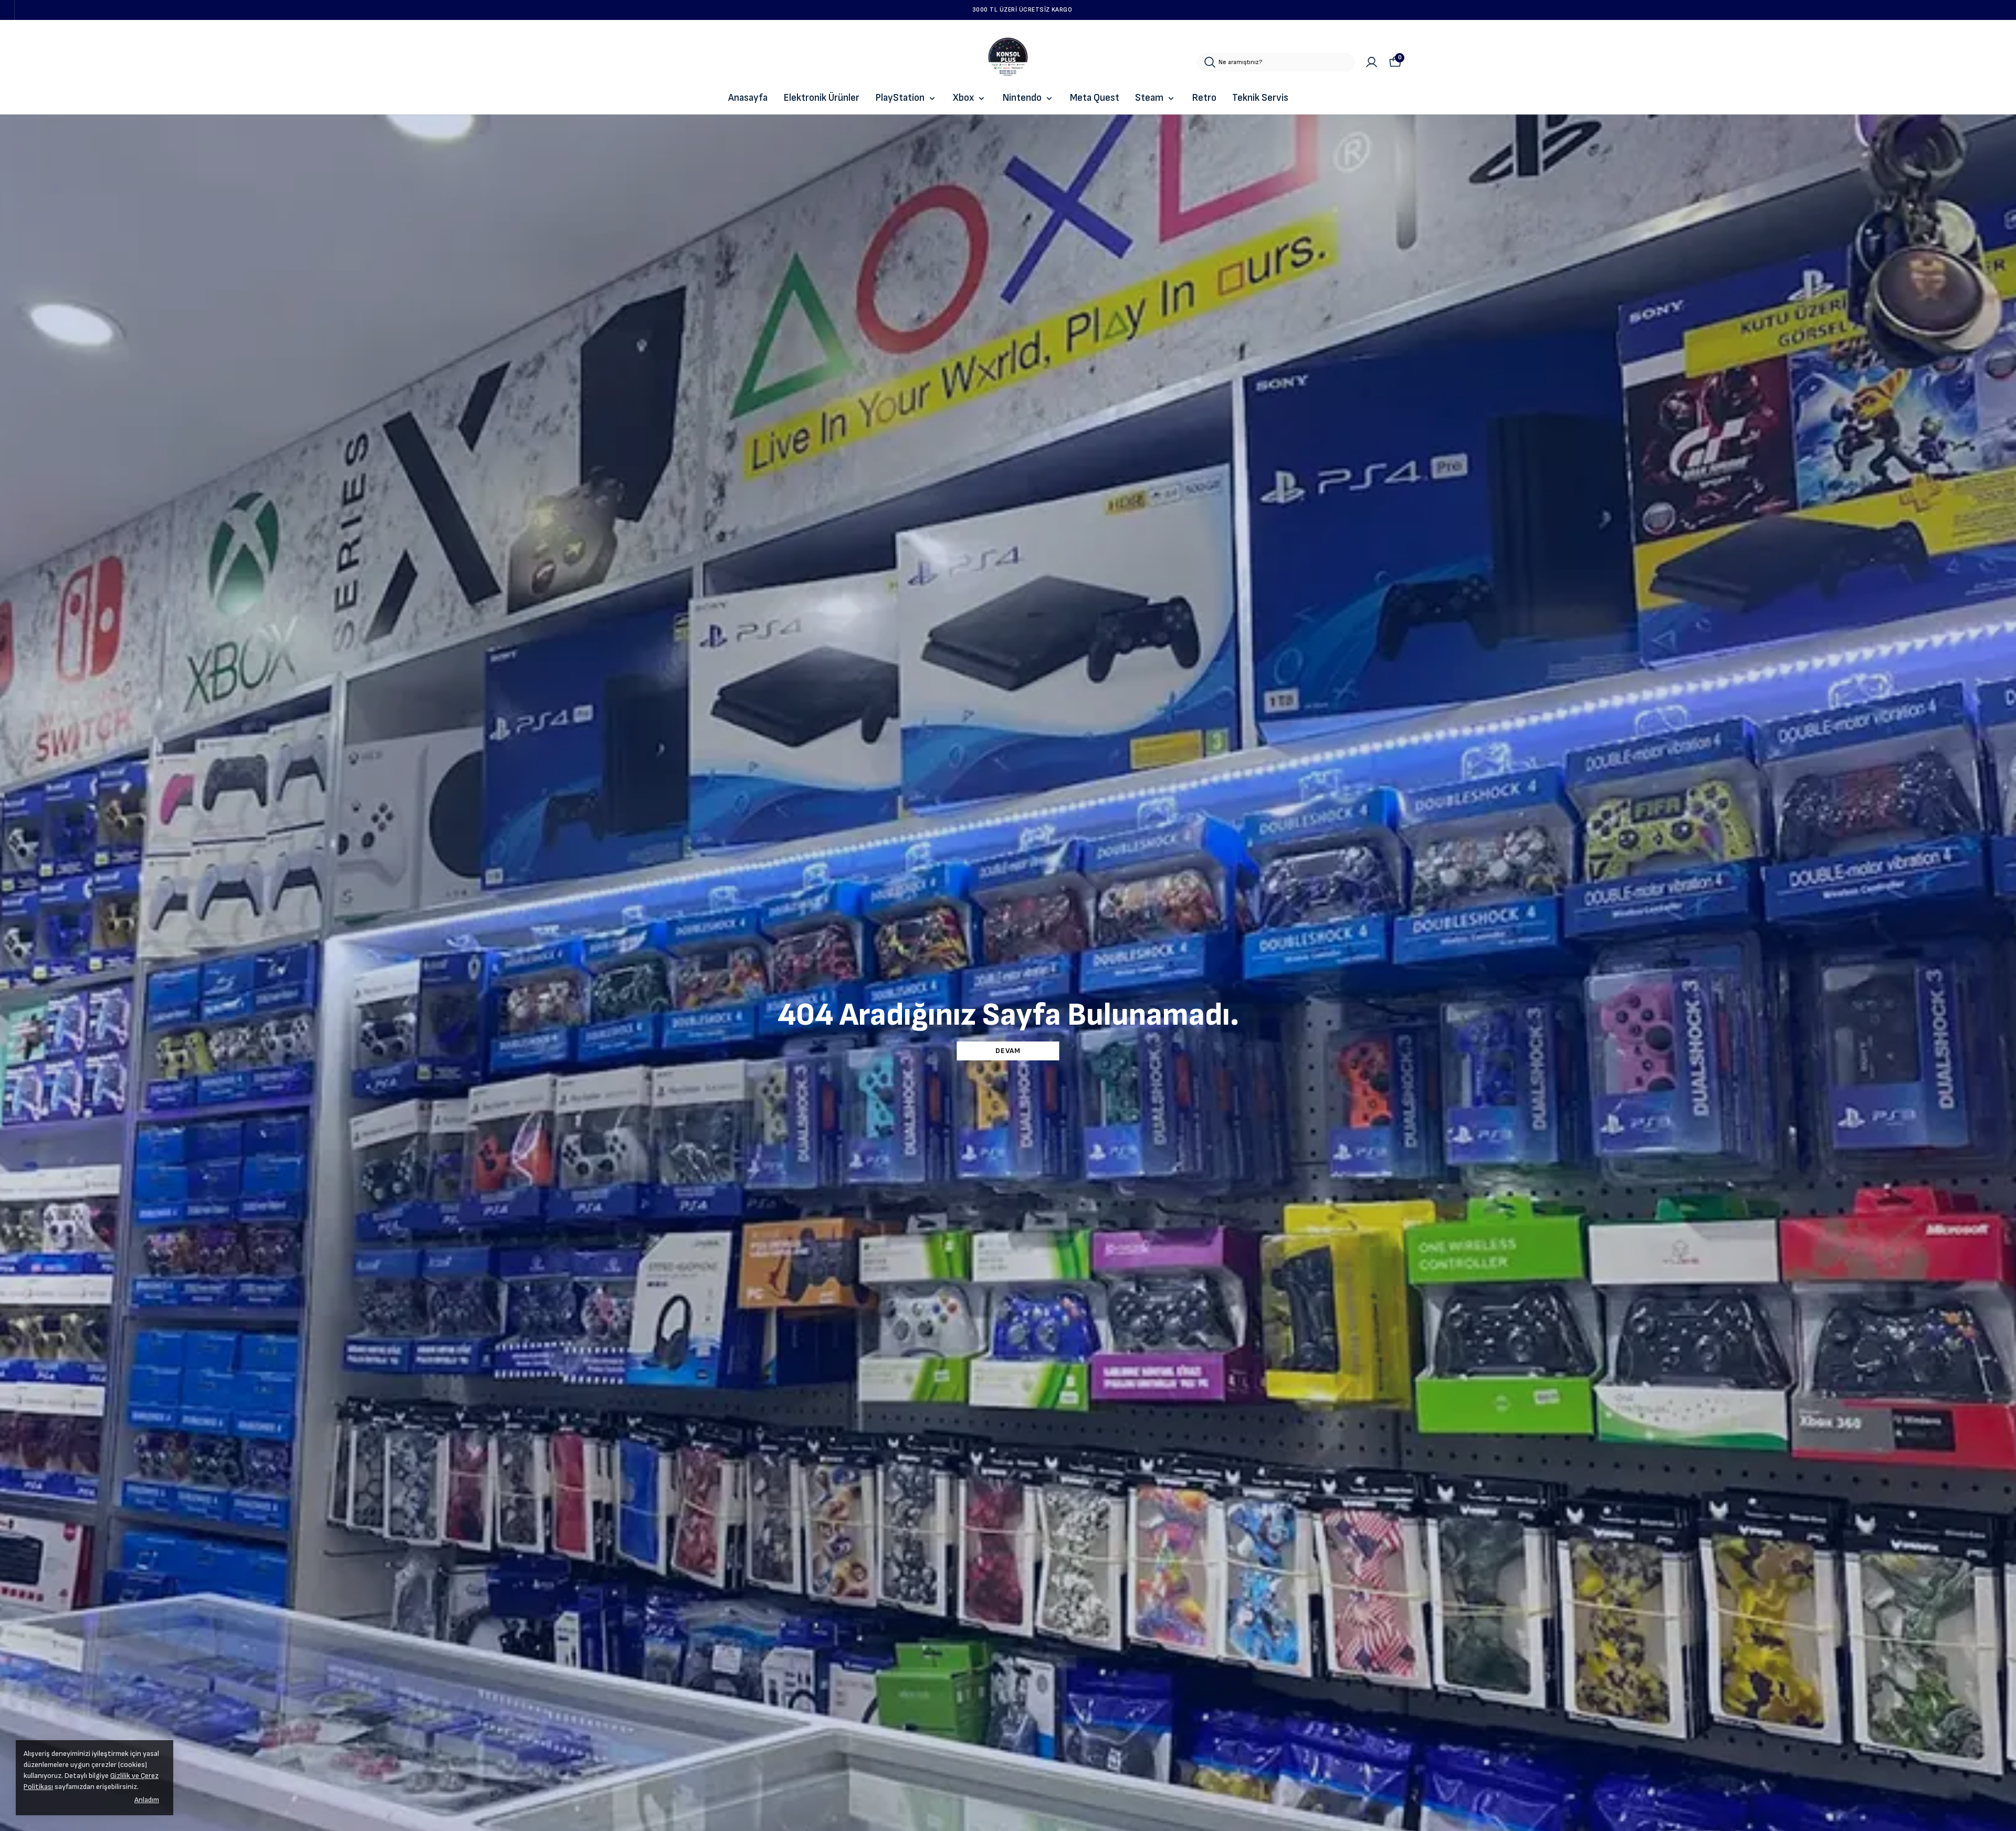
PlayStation (900, 98)
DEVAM (1008, 1051)
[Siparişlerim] (1372, 62)
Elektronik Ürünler (821, 98)
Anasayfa (748, 98)
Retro (1204, 98)
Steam (1149, 98)
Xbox (963, 98)
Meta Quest (1095, 98)
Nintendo (1022, 98)
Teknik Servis (1260, 98)
